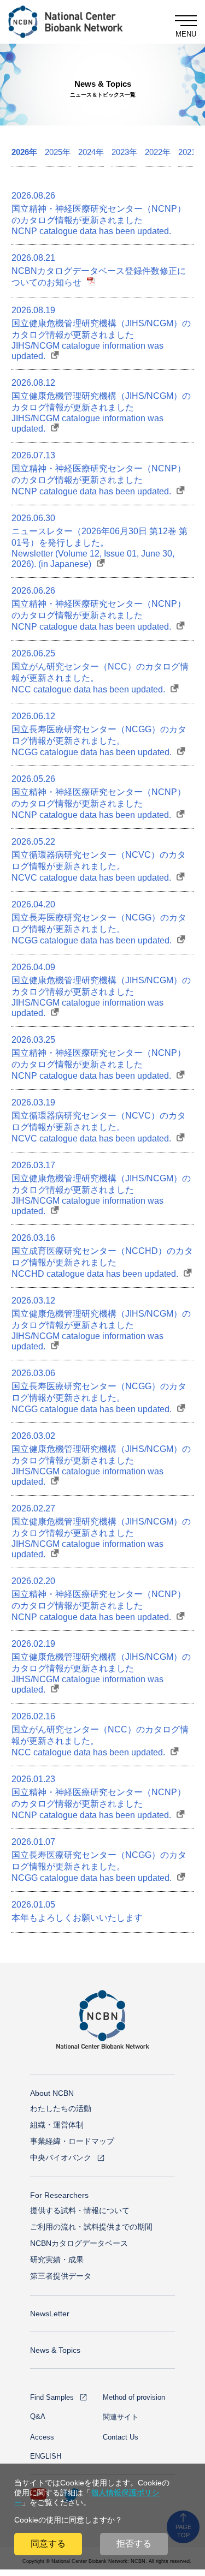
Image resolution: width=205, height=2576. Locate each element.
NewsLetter (50, 2314)
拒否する (134, 2544)
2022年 (158, 152)
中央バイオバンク (61, 2157)
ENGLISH (46, 2456)
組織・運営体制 (57, 2125)
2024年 (91, 152)
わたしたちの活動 (61, 2108)
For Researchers (59, 2195)
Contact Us (121, 2437)
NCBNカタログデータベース (79, 2243)
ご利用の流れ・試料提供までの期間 (91, 2227)
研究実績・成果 (57, 2260)
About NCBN (52, 2093)
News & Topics (55, 2350)
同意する (48, 2544)
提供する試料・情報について (80, 2210)
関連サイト (121, 2417)
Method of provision (134, 2397)
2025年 (58, 152)
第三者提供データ (61, 2276)
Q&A (38, 2416)
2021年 (191, 152)
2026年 (24, 152)
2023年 (124, 152)
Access (42, 2437)
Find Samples (52, 2397)
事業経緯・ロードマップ (72, 2141)
